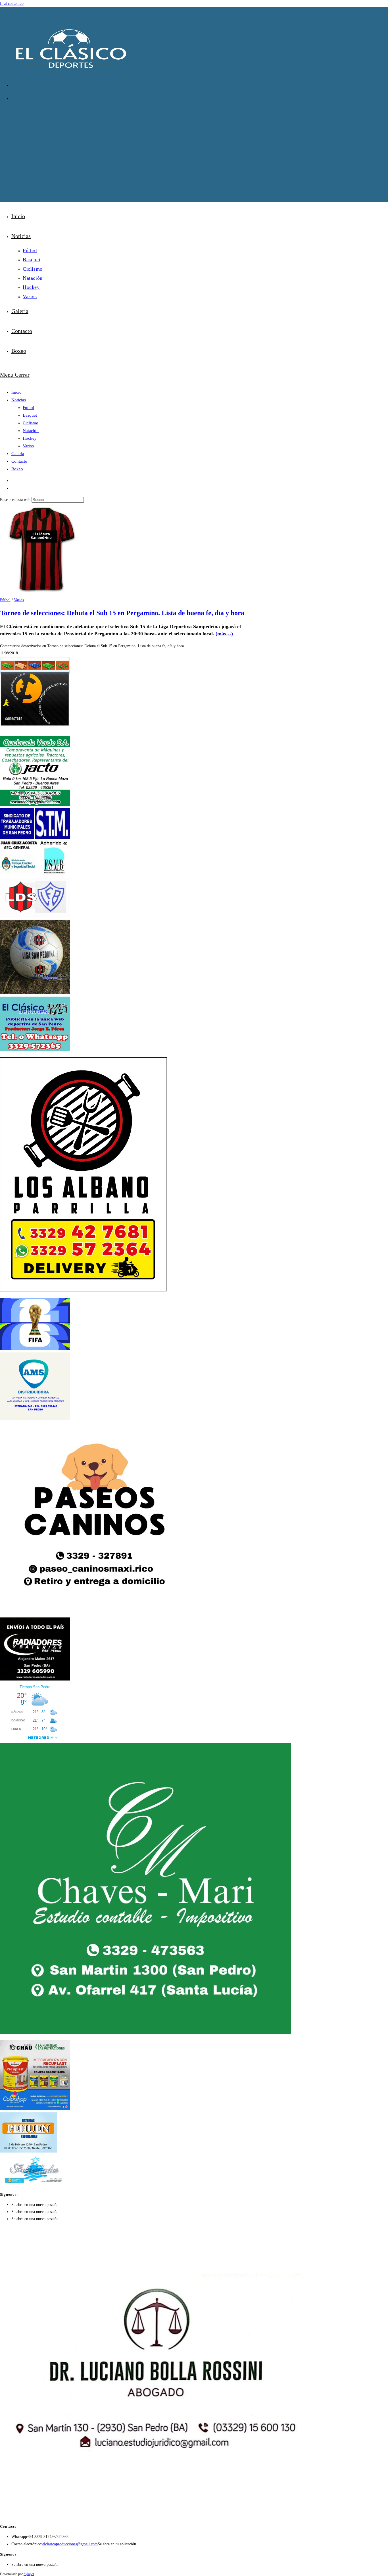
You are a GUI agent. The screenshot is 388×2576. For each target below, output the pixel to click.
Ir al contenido (12, 4)
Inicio (16, 392)
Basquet (30, 415)
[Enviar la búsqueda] (87, 501)
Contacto (19, 461)
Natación (31, 431)
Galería (18, 454)
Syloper (29, 2574)
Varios (28, 446)
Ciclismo (31, 423)
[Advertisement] (194, 148)
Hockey (30, 438)
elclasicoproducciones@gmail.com (70, 2544)
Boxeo (17, 469)
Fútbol (28, 408)
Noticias (19, 400)
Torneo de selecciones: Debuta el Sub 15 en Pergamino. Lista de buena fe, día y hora (122, 613)
